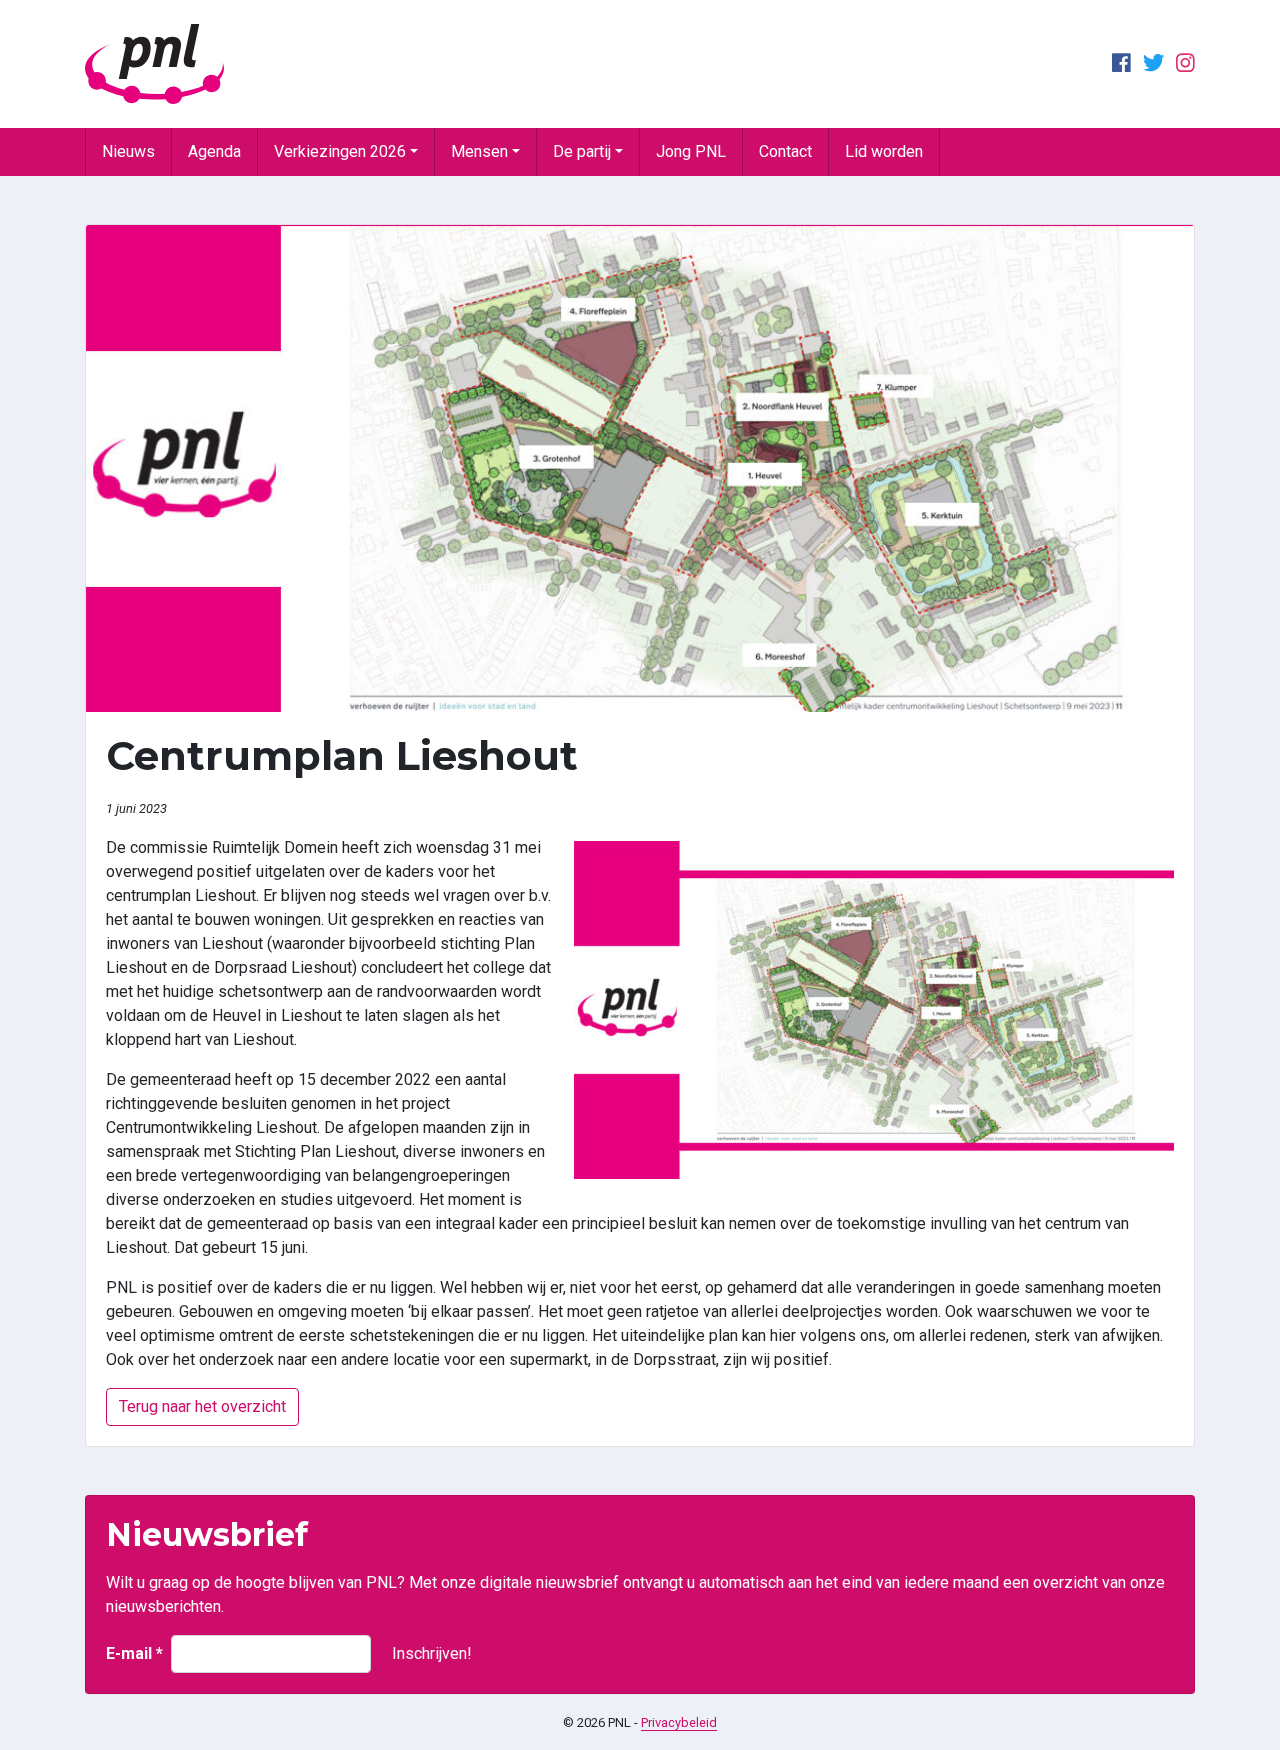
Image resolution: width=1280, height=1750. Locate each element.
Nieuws (128, 151)
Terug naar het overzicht (202, 1406)
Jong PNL (691, 151)
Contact (785, 151)
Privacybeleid (679, 1722)
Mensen (479, 151)
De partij (582, 151)
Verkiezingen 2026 (340, 151)
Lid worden (884, 151)
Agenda (214, 151)
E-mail (134, 1653)
